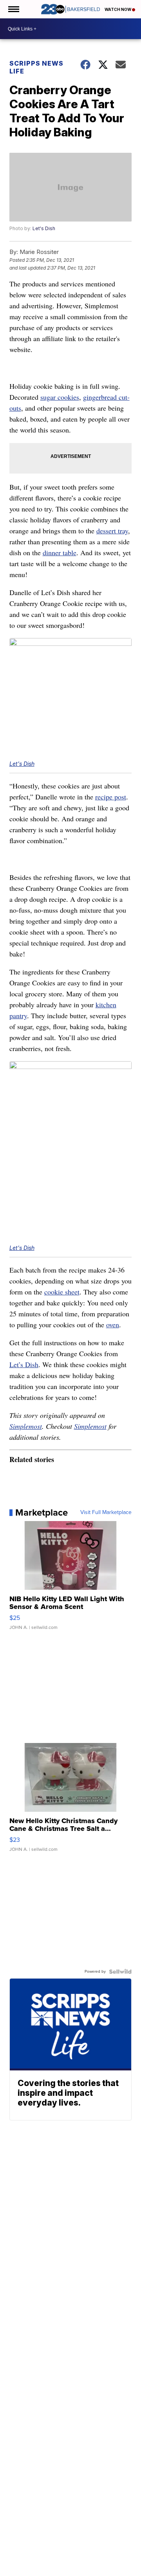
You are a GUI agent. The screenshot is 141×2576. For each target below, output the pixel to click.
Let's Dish (44, 228)
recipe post (111, 797)
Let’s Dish (24, 1364)
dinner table (60, 552)
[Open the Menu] (13, 9)
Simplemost (26, 1426)
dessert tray (112, 531)
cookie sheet (62, 1292)
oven (113, 1325)
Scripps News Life (36, 67)
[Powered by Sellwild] (120, 1972)
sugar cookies (60, 397)
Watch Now (118, 9)
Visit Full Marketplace (106, 1512)
